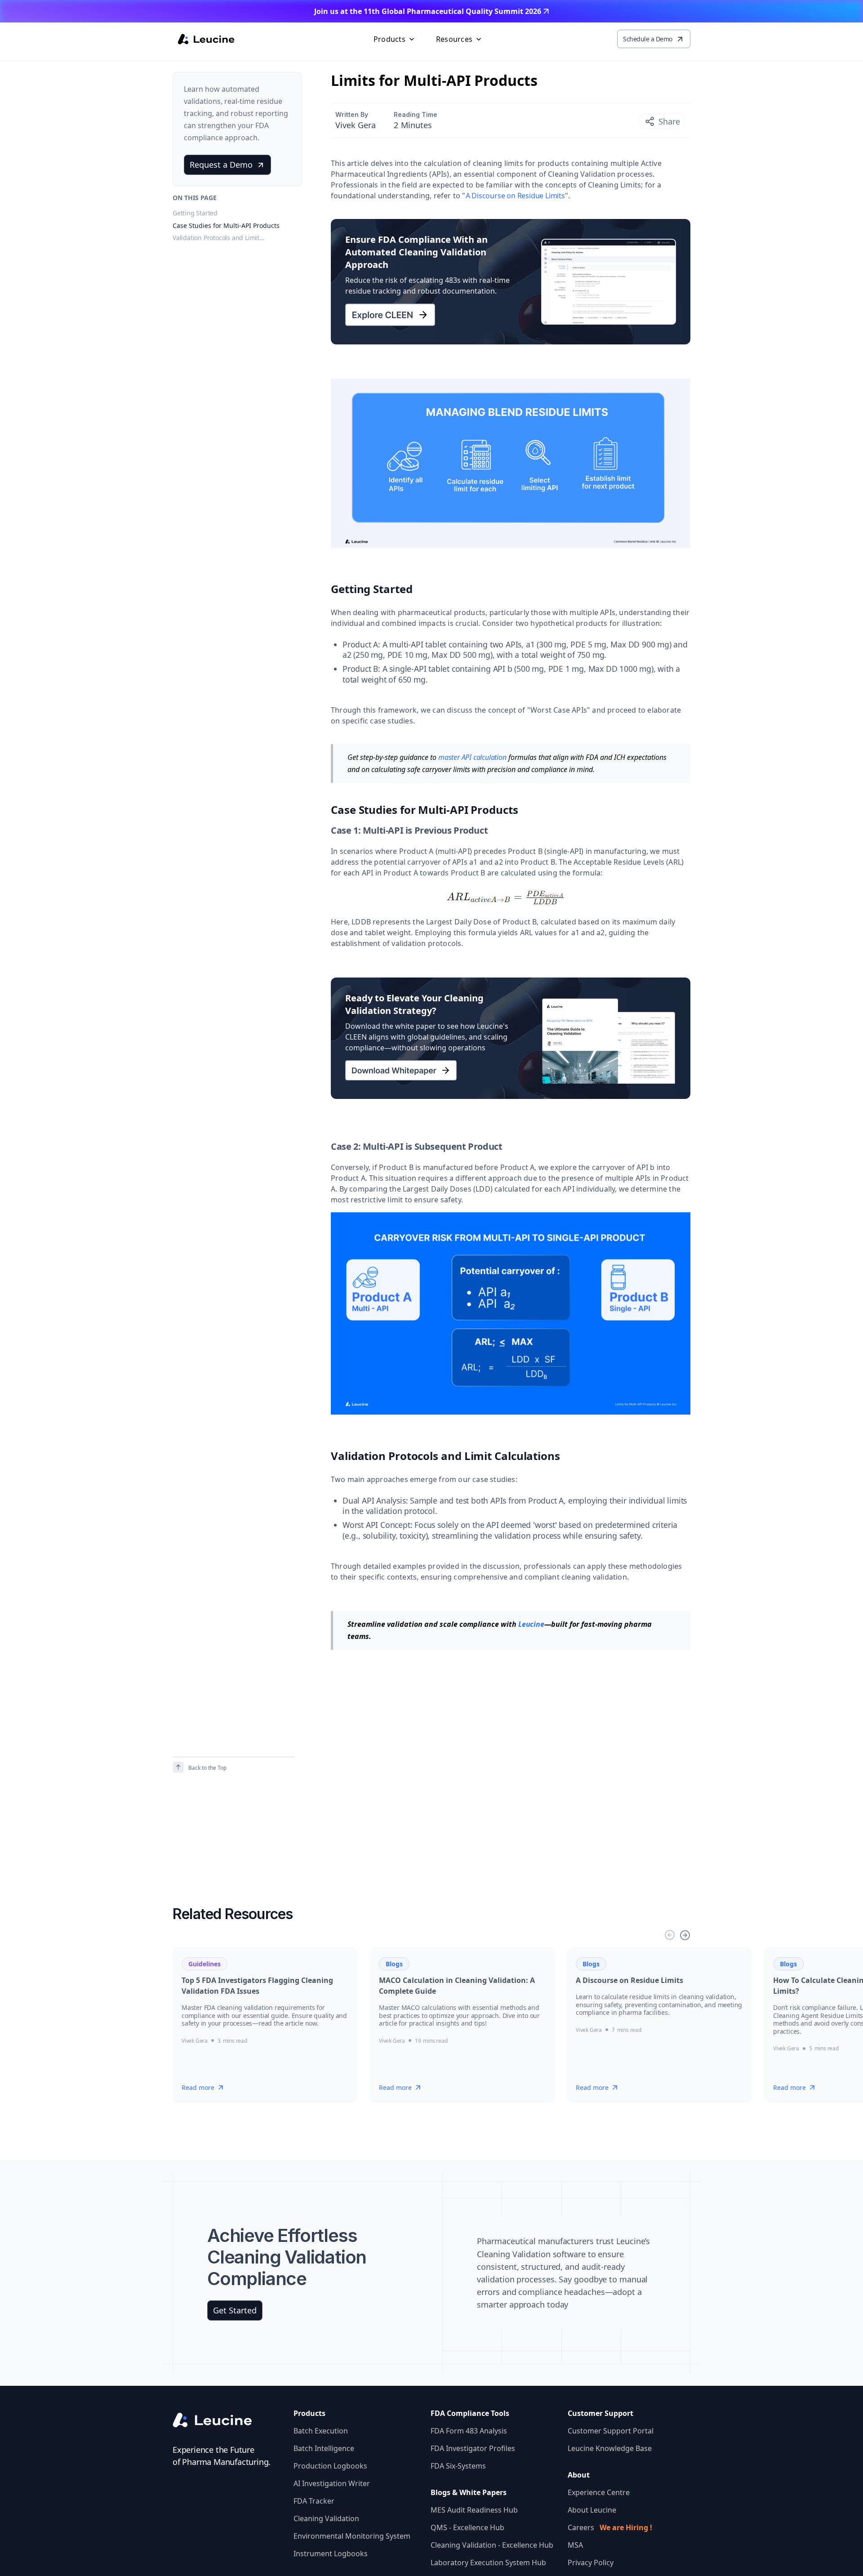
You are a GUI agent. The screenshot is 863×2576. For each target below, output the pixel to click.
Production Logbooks (330, 2466)
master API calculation (472, 757)
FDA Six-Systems (458, 2466)
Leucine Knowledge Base (610, 2448)
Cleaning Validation (326, 2518)
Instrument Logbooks (331, 2554)
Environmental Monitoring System (352, 2536)
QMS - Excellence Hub (467, 2527)
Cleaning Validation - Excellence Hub (492, 2545)
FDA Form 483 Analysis (469, 2431)
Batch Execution (321, 2431)
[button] (395, 39)
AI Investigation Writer (332, 2483)
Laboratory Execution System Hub (488, 2563)
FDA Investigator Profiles (473, 2448)
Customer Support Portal (611, 2431)
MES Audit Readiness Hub (474, 2510)
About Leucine (592, 2510)
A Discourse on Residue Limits (515, 196)
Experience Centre (599, 2492)
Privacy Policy (591, 2563)
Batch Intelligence (324, 2448)
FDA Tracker (314, 2501)
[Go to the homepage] (220, 2420)
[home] (206, 39)
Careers (610, 2527)
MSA (575, 2545)
